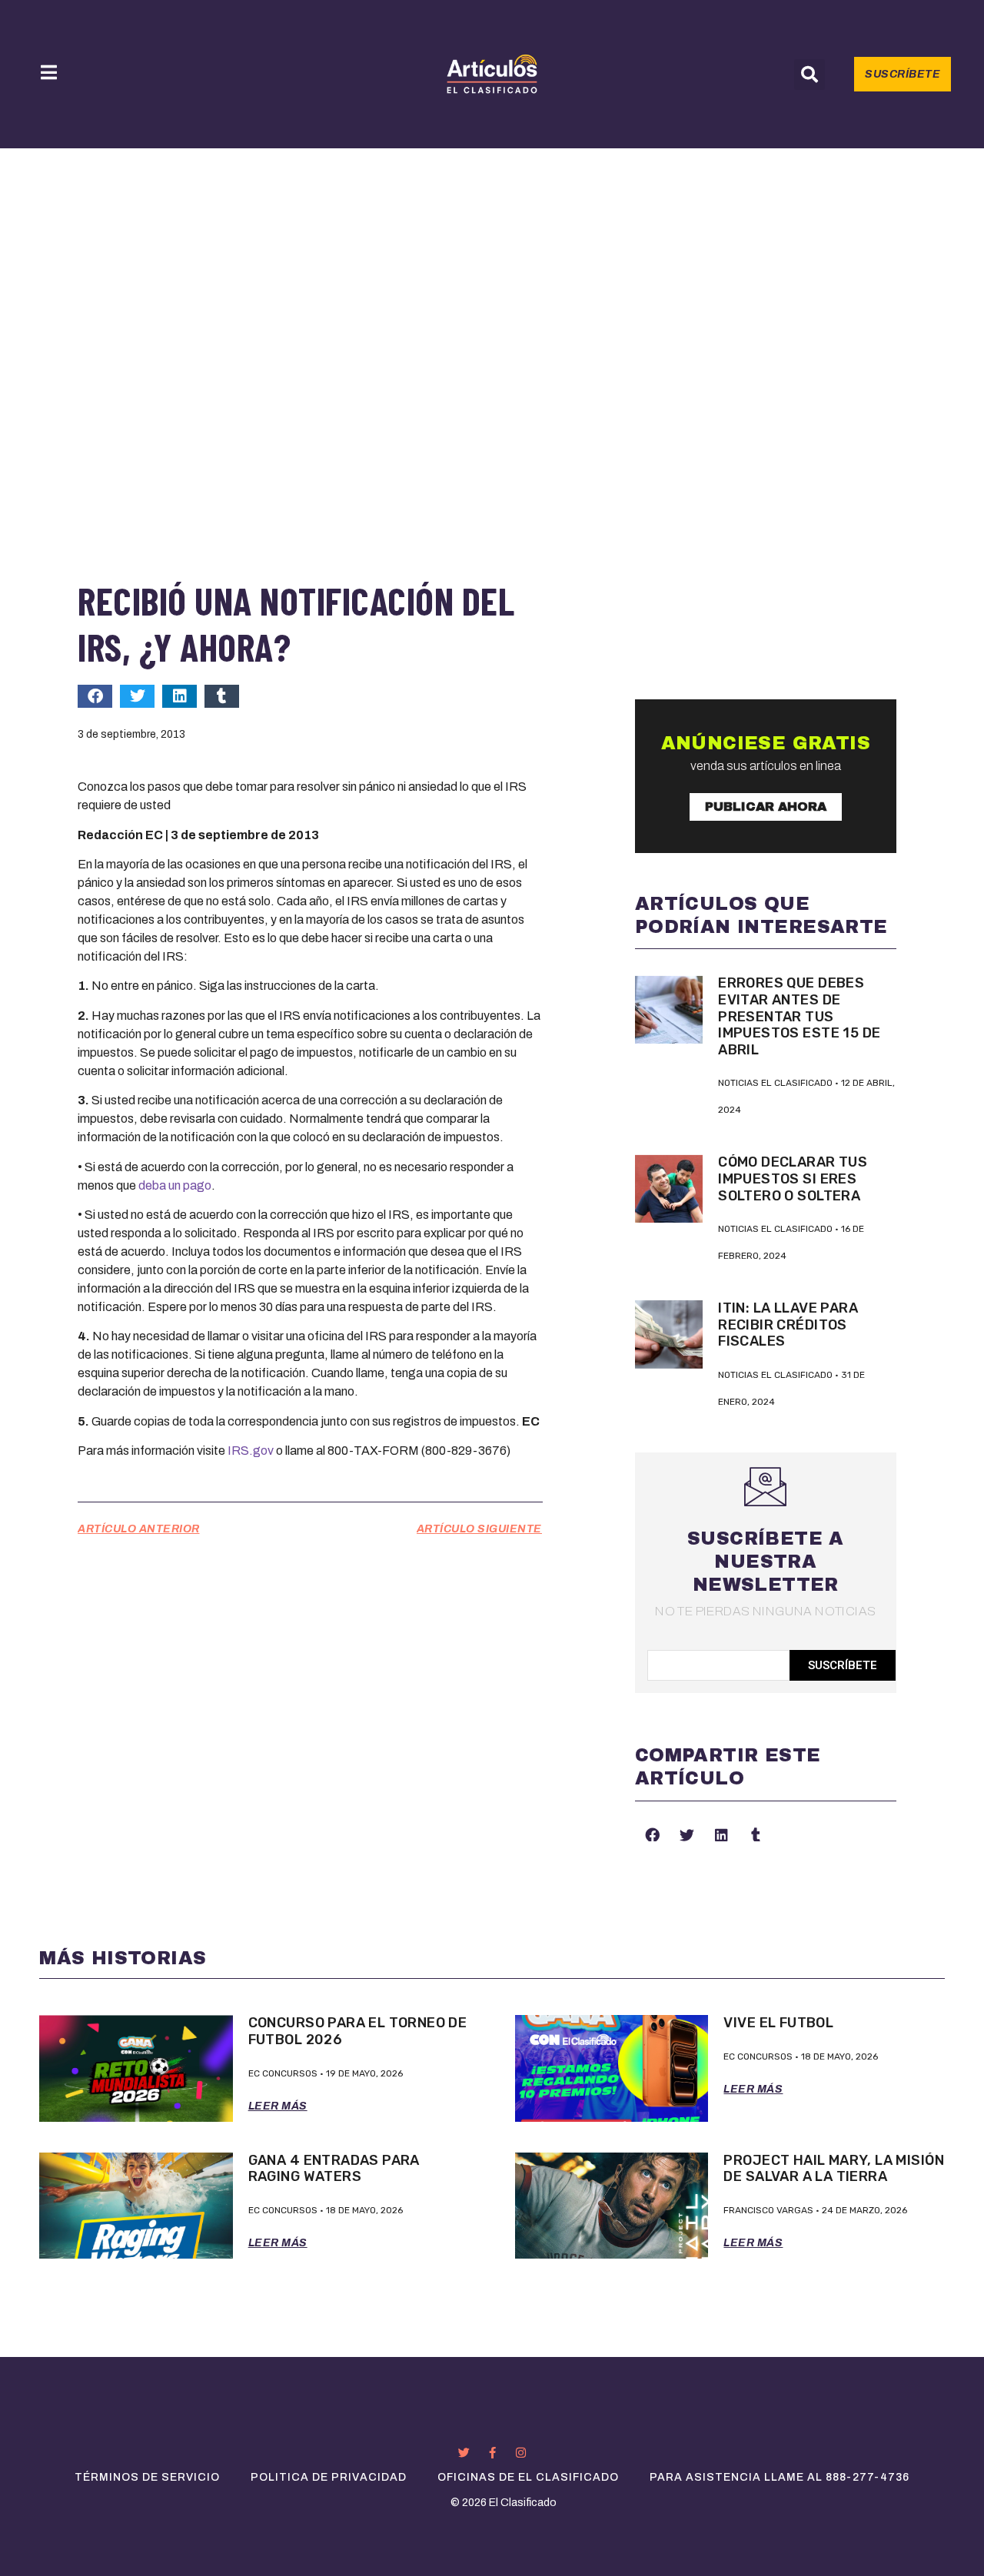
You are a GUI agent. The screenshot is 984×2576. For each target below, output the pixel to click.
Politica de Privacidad (329, 2477)
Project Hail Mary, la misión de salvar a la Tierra (833, 2169)
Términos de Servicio (147, 2477)
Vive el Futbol (778, 2023)
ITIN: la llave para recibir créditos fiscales (788, 1325)
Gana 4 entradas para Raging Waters (334, 2169)
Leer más (278, 2106)
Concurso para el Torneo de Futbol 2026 (358, 2031)
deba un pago (175, 1185)
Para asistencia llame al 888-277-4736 (780, 2477)
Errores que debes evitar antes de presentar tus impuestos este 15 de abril (799, 1016)
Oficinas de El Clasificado (528, 2477)
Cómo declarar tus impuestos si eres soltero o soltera (793, 1178)
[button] (809, 75)
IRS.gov (251, 1451)
